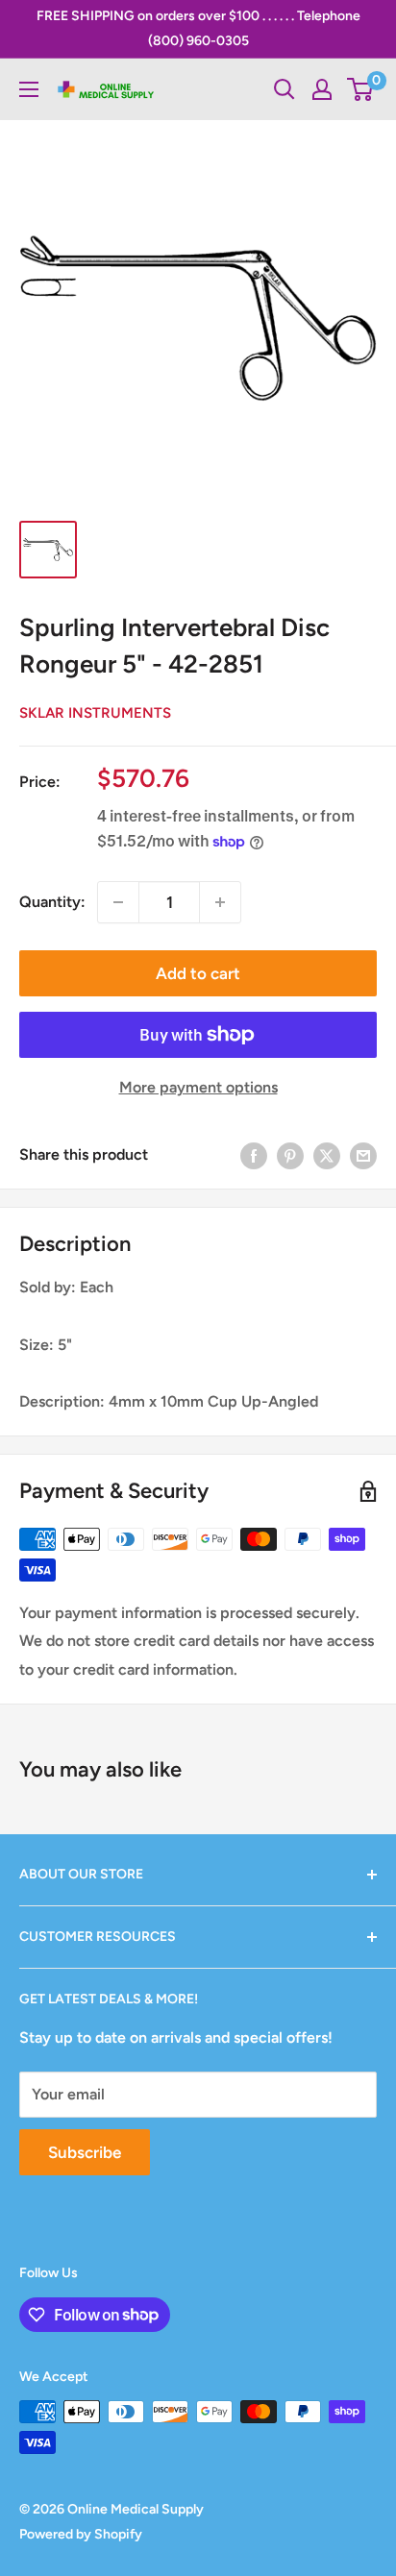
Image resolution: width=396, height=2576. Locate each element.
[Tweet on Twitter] (327, 1155)
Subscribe (85, 2152)
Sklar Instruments (95, 713)
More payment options (198, 1087)
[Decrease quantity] (118, 902)
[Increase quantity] (220, 902)
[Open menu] (29, 89)
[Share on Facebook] (254, 1155)
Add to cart (198, 973)
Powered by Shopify (81, 2534)
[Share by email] (363, 1155)
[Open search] (285, 89)
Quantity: (52, 902)
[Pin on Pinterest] (290, 1155)
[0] (361, 89)
